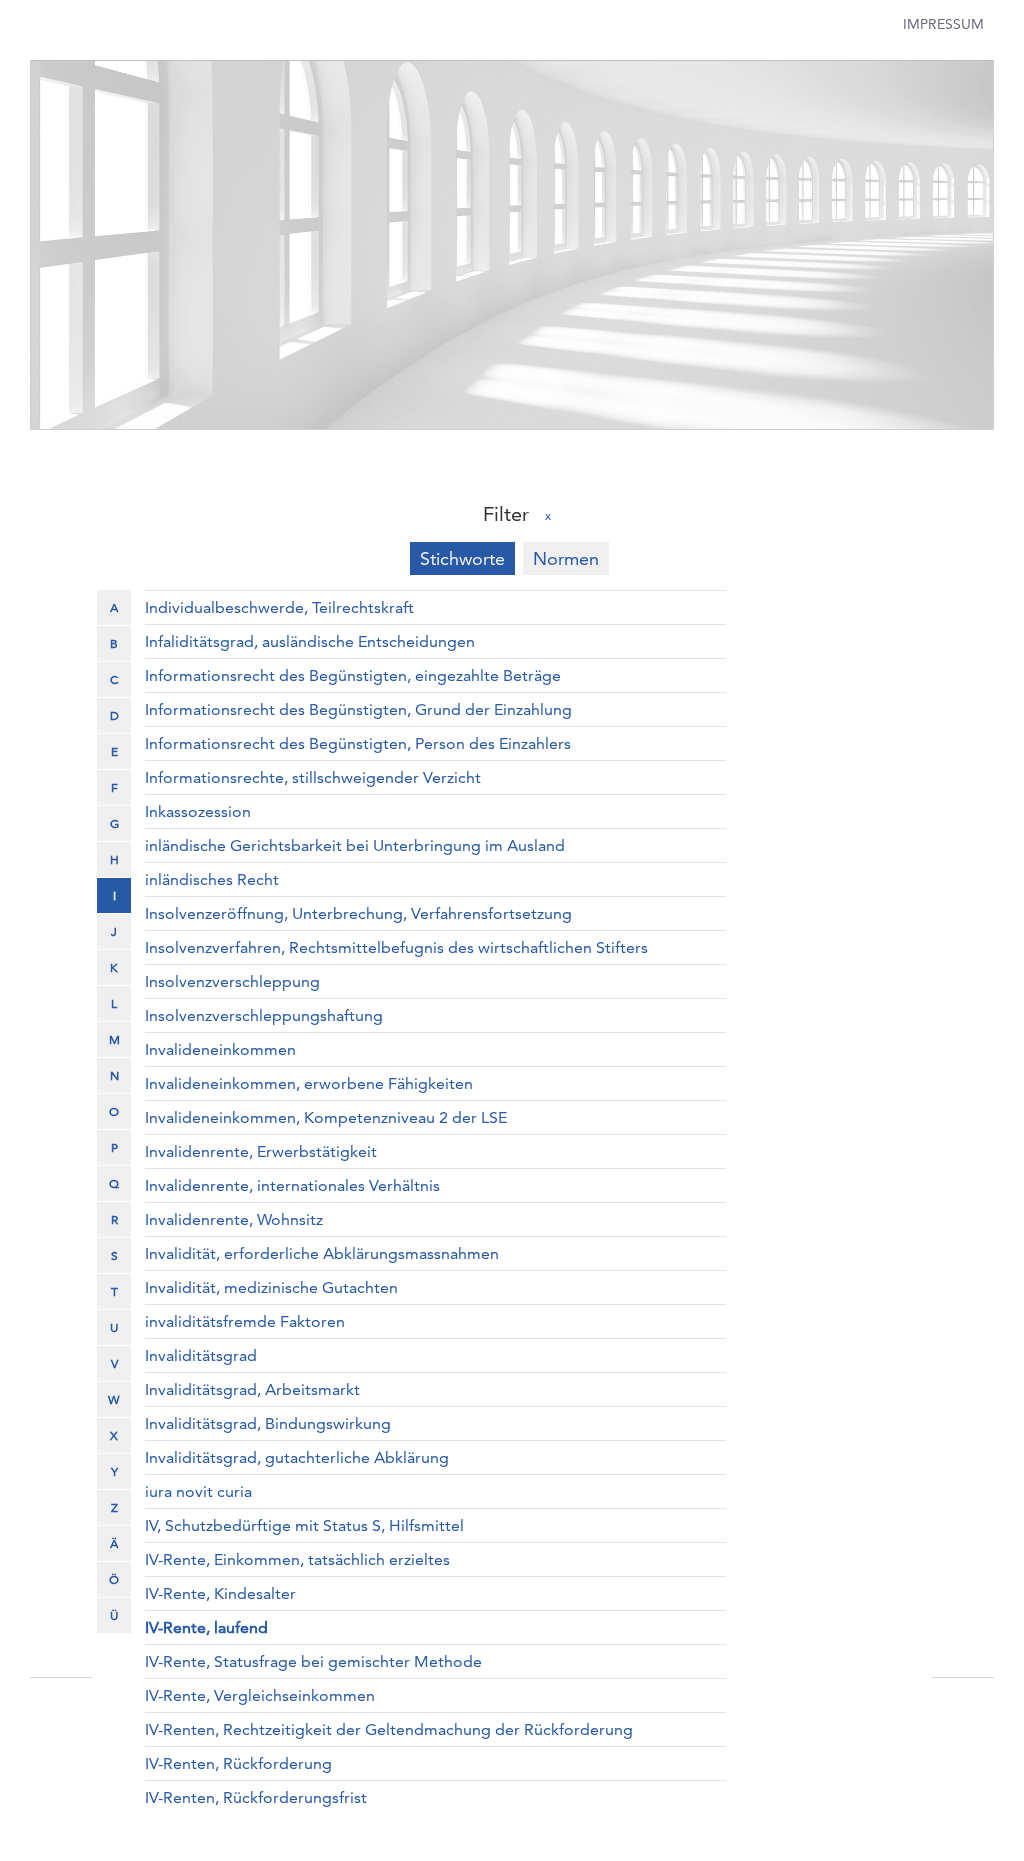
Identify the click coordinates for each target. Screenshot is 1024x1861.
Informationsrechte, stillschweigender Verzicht (313, 777)
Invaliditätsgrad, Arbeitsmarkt (252, 1389)
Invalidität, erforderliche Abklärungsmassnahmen (322, 1253)
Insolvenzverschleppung (232, 981)
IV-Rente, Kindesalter (220, 1593)
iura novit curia (198, 1491)
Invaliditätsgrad (201, 1355)
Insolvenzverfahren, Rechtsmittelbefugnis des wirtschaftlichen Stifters (396, 947)
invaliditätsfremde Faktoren (245, 1321)
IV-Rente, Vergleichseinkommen (260, 1695)
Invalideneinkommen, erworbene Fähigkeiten (309, 1083)
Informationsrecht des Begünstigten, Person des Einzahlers (358, 743)
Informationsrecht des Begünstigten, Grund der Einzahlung (358, 709)
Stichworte (462, 558)
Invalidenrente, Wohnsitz (234, 1219)
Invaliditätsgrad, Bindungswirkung (268, 1423)
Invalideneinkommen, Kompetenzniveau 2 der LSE (326, 1117)
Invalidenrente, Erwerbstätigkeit (261, 1151)
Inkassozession (198, 811)
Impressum (943, 24)
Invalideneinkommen (220, 1049)
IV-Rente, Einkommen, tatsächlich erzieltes (297, 1559)
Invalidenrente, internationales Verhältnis (292, 1185)
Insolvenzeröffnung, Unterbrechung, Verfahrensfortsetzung (358, 913)
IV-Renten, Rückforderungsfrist (256, 1797)
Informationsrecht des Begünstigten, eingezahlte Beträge (353, 675)
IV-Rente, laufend (206, 1627)
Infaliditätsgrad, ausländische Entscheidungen (310, 641)
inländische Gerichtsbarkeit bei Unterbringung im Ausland (355, 845)
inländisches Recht (212, 879)
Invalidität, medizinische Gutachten (271, 1287)
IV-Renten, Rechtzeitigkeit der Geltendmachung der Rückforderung (389, 1729)
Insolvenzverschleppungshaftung (264, 1015)
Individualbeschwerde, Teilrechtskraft (279, 607)
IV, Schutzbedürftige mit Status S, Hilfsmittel (304, 1525)
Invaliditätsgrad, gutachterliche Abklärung (297, 1457)
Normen (566, 558)
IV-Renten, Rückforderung (238, 1763)
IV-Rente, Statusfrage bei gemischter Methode (313, 1661)
